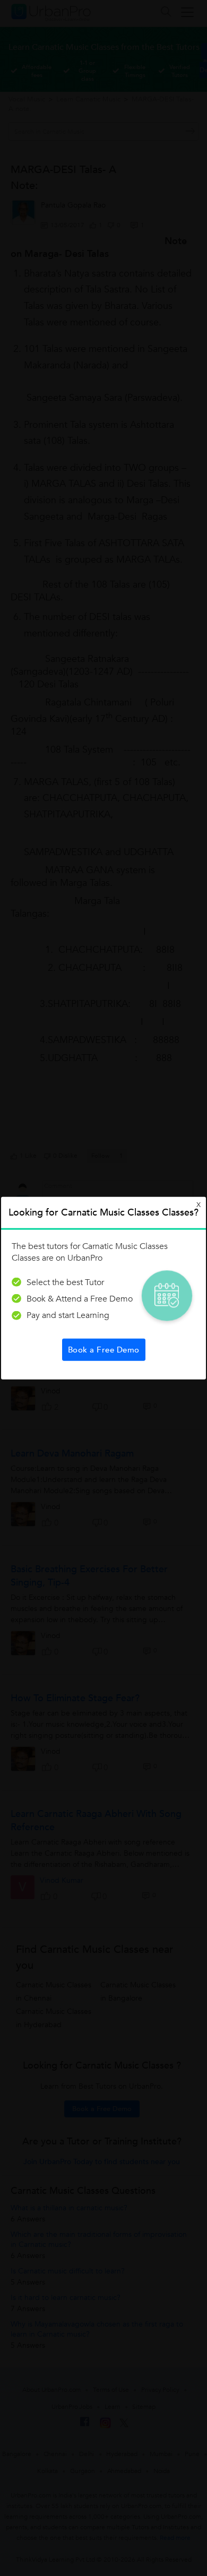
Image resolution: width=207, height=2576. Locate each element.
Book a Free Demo (104, 1350)
